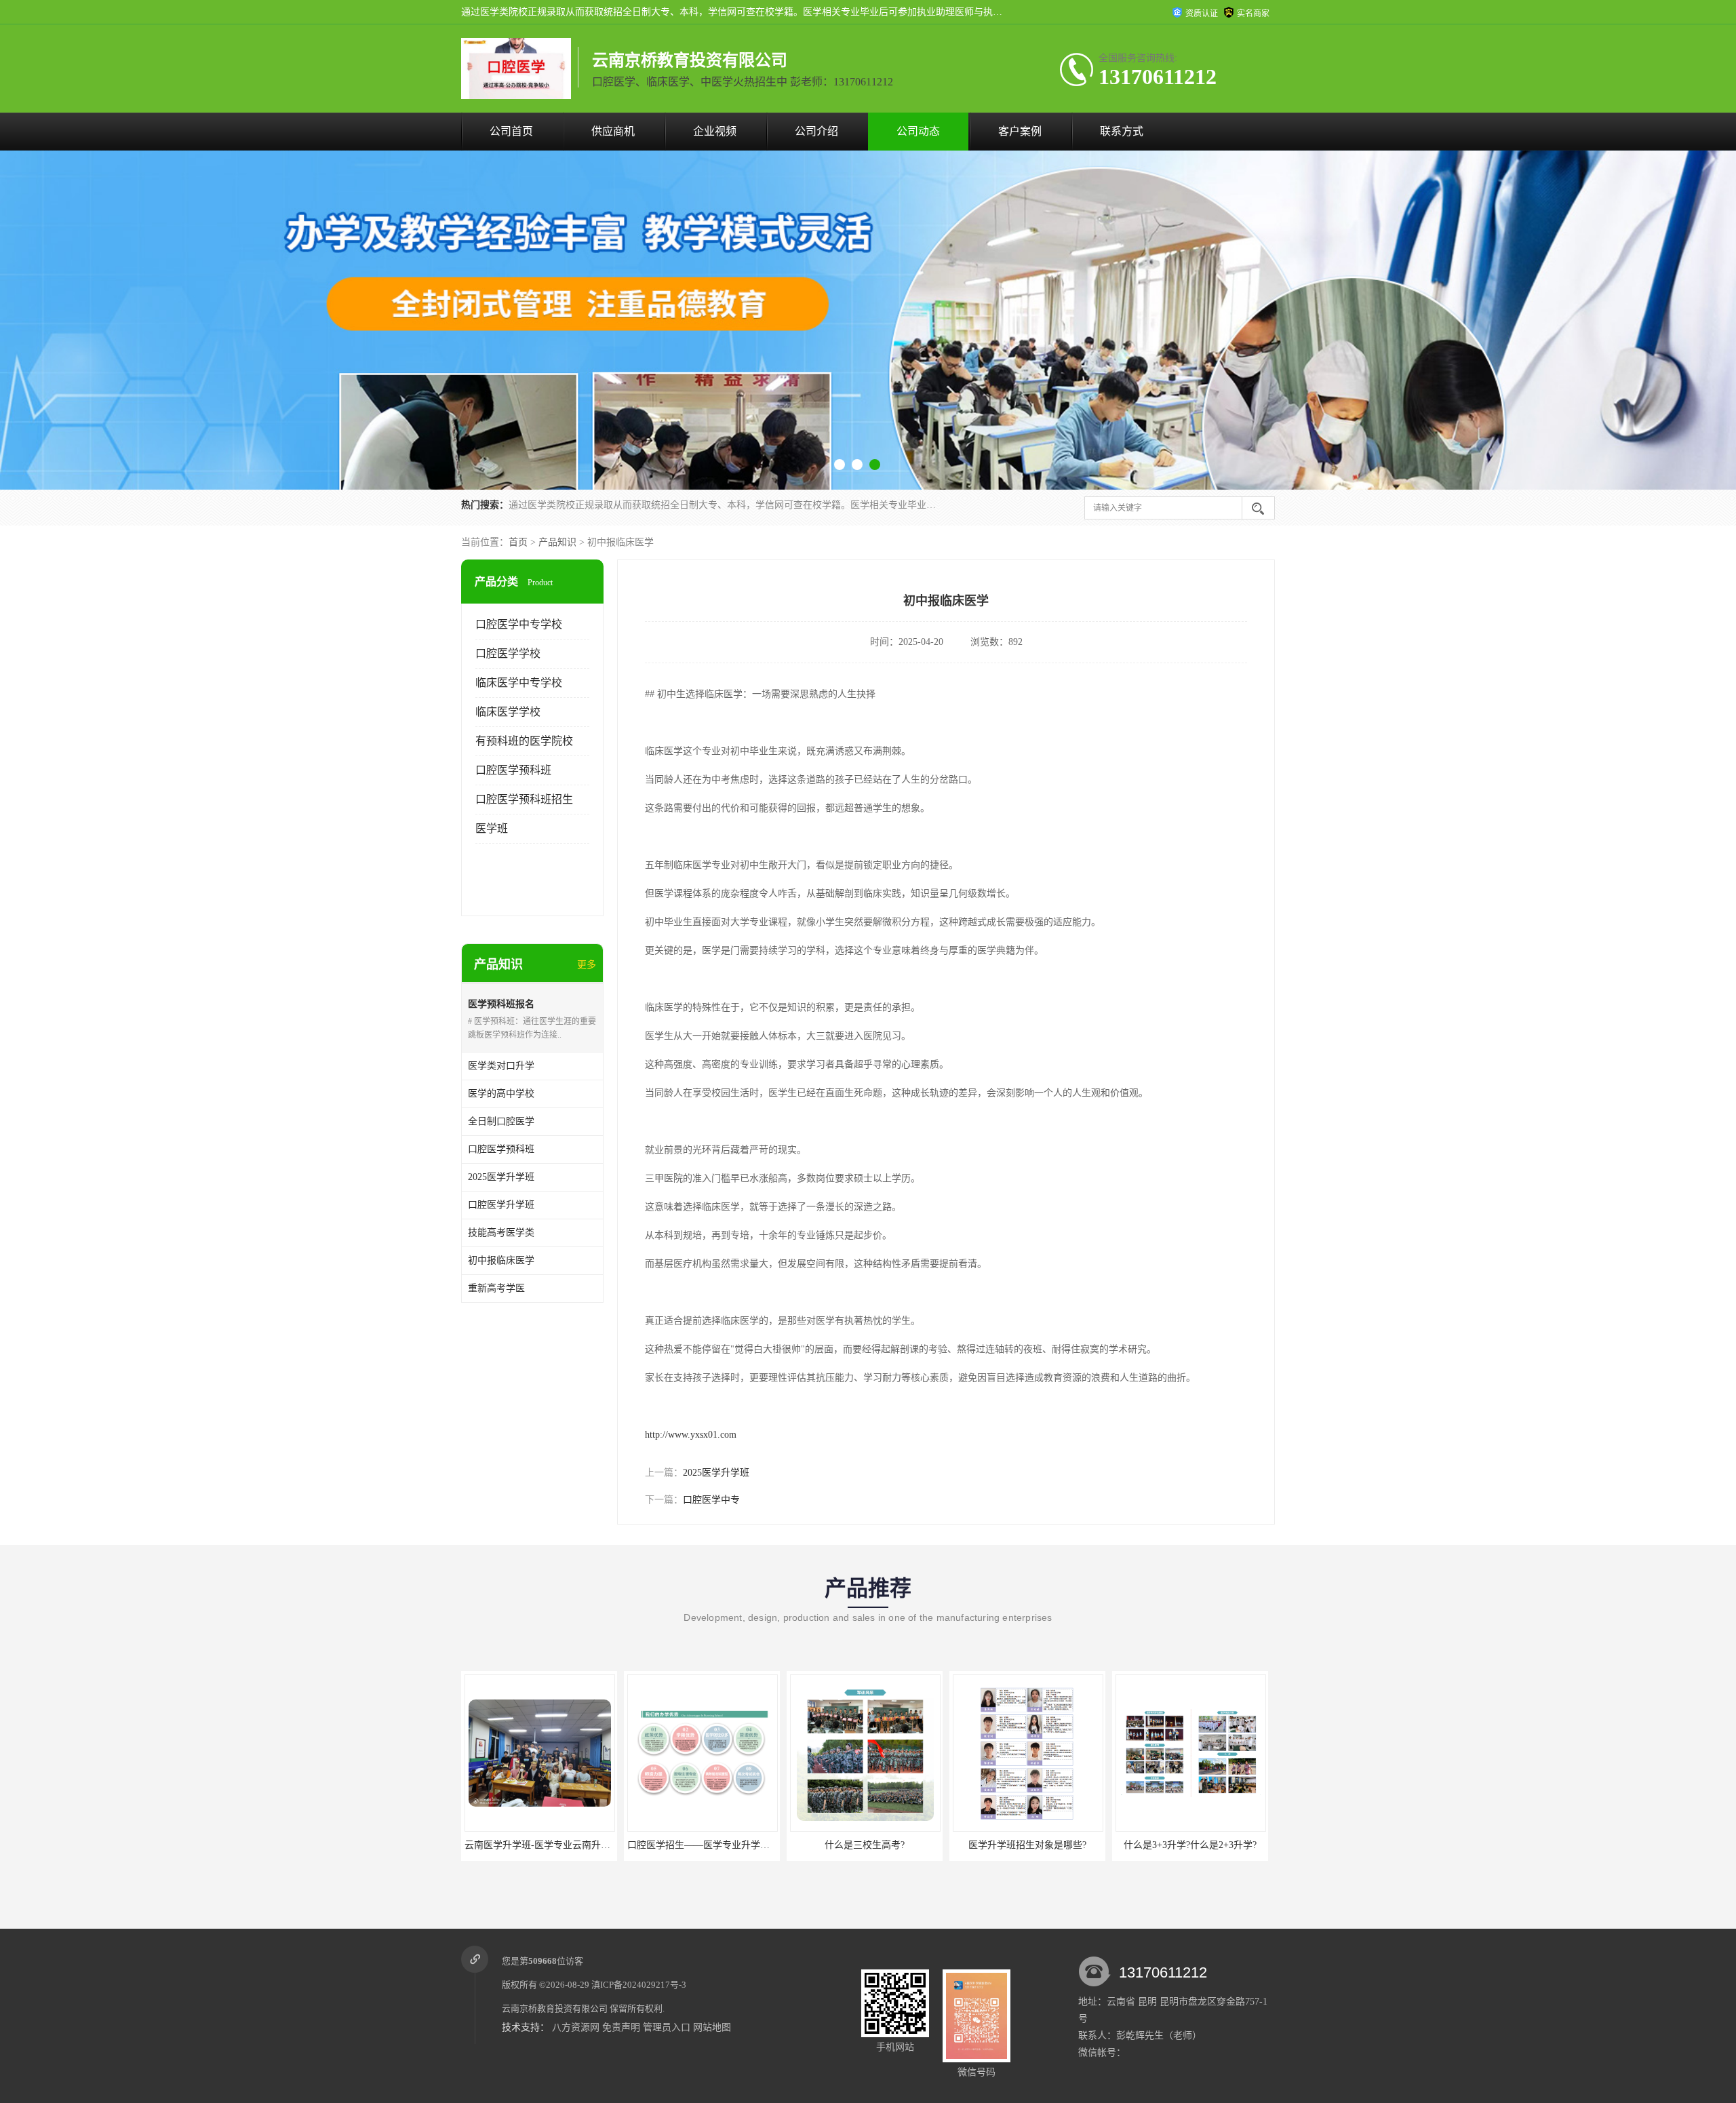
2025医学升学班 (716, 1473)
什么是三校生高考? (702, 1845)
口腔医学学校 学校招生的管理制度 (1190, 1845)
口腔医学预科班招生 (524, 799)
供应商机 (613, 131)
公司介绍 (816, 131)
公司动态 (918, 131)
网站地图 (712, 2027)
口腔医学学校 (508, 653)
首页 (518, 542)
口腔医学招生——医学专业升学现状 (540, 1845)
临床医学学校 (508, 712)
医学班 (492, 828)
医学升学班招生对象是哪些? (865, 1845)
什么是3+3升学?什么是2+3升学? (1027, 1845)
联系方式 (1122, 131)
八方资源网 (576, 2027)
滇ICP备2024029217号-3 (639, 1985)
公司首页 (511, 131)
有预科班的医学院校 (524, 741)
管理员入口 (667, 2027)
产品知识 (557, 542)
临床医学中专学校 (519, 683)
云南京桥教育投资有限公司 (555, 2008)
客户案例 (1020, 131)
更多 (587, 965)
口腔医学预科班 (513, 770)
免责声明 (621, 2027)
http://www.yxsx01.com (691, 1435)
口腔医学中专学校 (519, 624)
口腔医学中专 (711, 1500)
